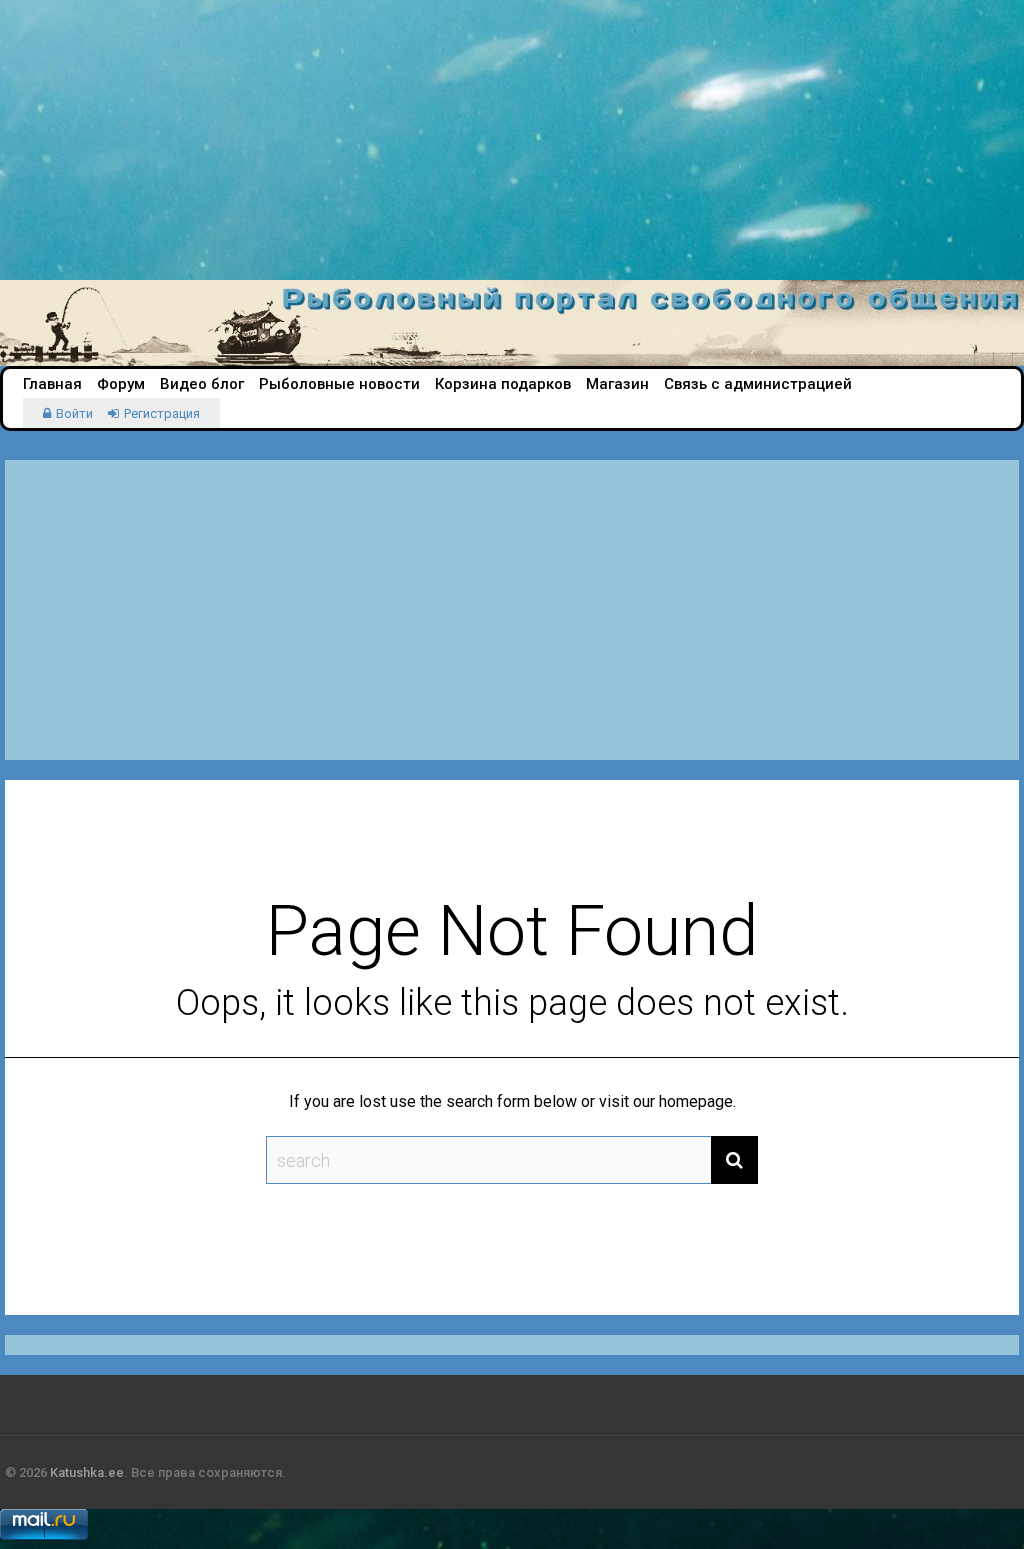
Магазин (617, 384)
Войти (74, 413)
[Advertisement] (512, 140)
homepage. (697, 1101)
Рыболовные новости (339, 384)
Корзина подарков (503, 384)
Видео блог (202, 384)
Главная (52, 384)
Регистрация (162, 413)
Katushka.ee (87, 1472)
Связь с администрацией (758, 384)
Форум (121, 384)
